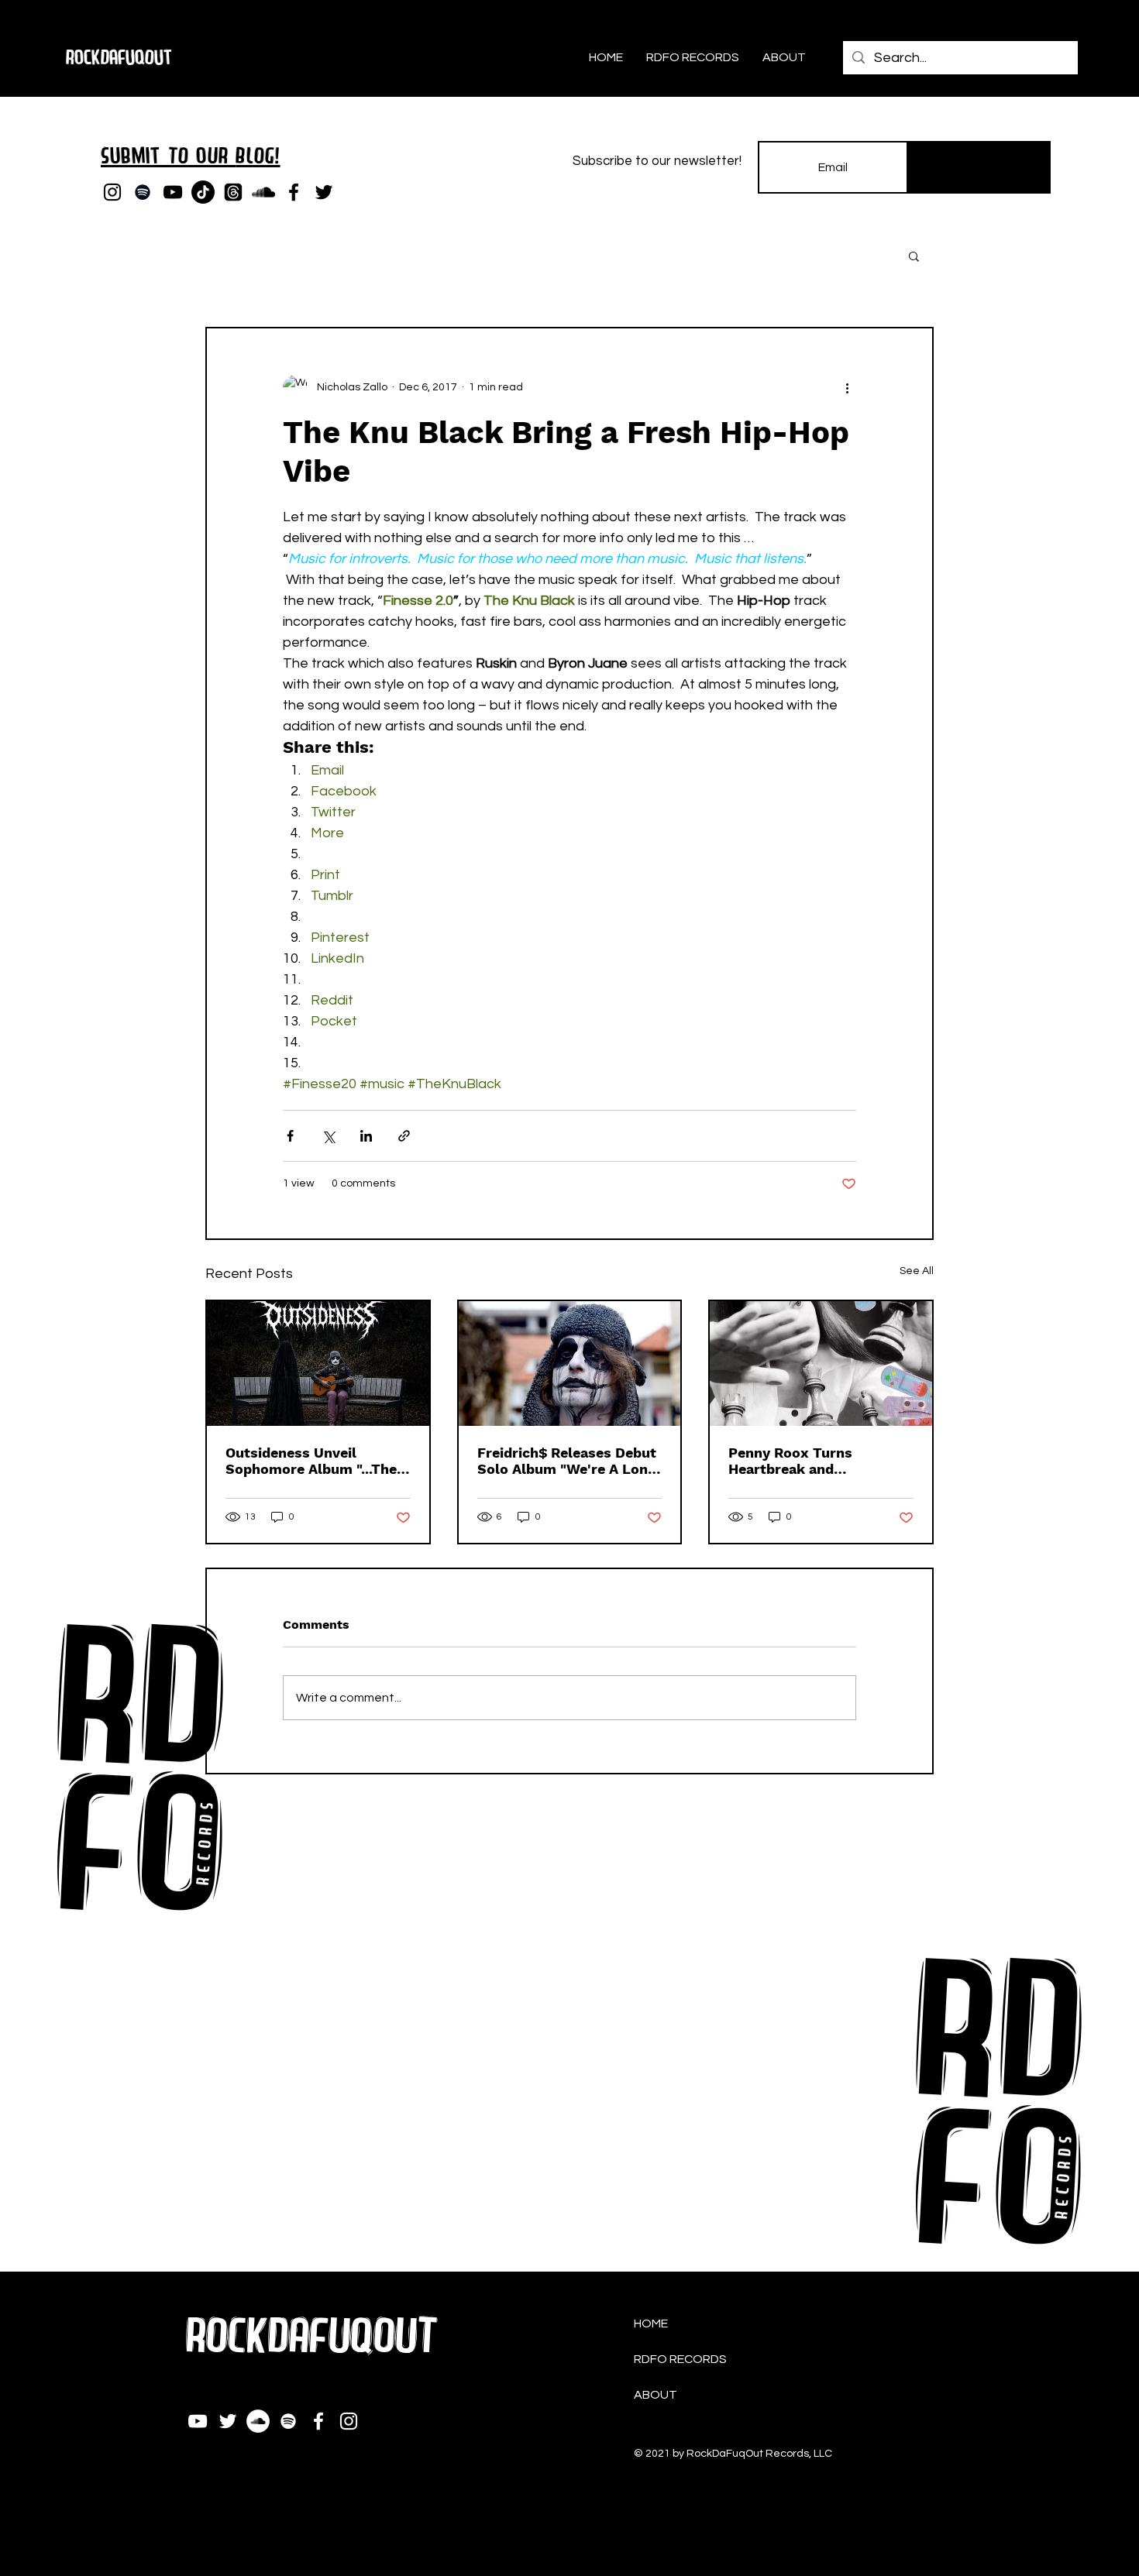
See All (917, 1271)
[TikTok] (203, 192)
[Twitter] (324, 192)
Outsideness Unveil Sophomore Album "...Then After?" (315, 1461)
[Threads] (233, 192)
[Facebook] (294, 192)
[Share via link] (404, 1136)
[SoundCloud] (263, 192)
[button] (914, 256)
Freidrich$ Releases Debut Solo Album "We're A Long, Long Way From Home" (568, 1461)
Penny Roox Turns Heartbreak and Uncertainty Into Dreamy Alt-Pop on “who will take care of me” (818, 1461)
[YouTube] (173, 192)
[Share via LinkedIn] (366, 1136)
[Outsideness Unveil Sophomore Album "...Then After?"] (318, 1364)
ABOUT (656, 2395)
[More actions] (847, 387)
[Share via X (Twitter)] (328, 1136)
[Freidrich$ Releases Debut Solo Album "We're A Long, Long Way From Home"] (570, 1364)
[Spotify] (143, 192)
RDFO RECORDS (680, 2359)
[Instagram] (112, 192)
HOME (651, 2324)
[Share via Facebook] (290, 1136)
